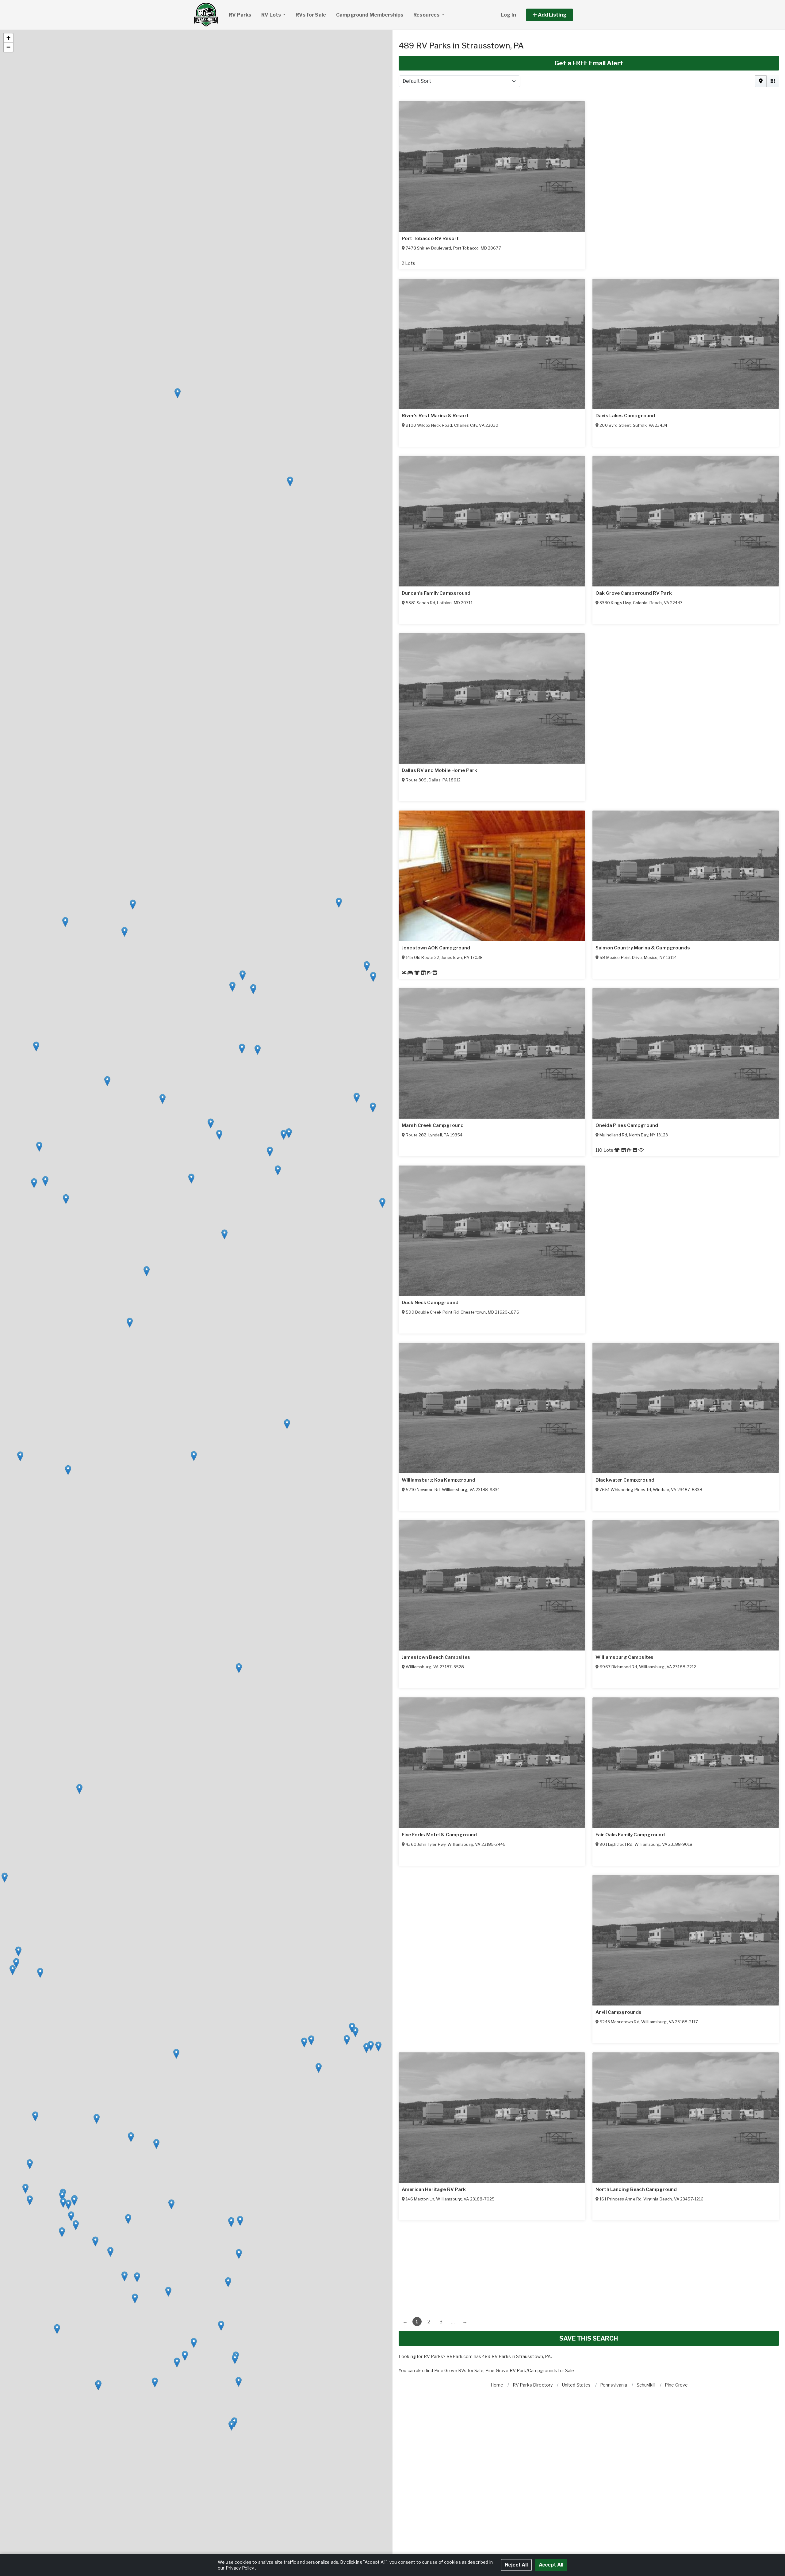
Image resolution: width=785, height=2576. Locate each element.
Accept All (551, 2565)
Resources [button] (427, 15)
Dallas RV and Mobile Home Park (439, 770)
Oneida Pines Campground (627, 1125)
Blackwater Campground (625, 1480)
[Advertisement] (583, 2263)
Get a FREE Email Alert (589, 63)
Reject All (516, 2565)
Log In (508, 15)
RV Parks (240, 15)
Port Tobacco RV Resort (430, 239)
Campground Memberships (370, 15)
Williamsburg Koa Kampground (438, 1480)
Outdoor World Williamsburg (436, 1657)
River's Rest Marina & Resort (435, 416)
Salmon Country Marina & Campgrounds (643, 948)
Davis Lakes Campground (625, 416)
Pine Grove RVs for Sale (459, 2370)
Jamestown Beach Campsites (630, 1835)
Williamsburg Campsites (624, 1657)
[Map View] (761, 81)
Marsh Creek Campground (433, 1125)
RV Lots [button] (272, 15)
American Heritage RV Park (628, 2189)
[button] (556, 15)
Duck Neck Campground (430, 1303)
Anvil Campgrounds (425, 2189)
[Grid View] (773, 81)
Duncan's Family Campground (436, 593)
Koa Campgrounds (424, 1835)
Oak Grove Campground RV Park (634, 593)
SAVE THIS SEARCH (589, 2338)
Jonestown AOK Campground (436, 948)
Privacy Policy (240, 2568)
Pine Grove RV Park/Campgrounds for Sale (530, 2370)
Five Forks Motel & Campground (633, 2012)
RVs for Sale (311, 15)
